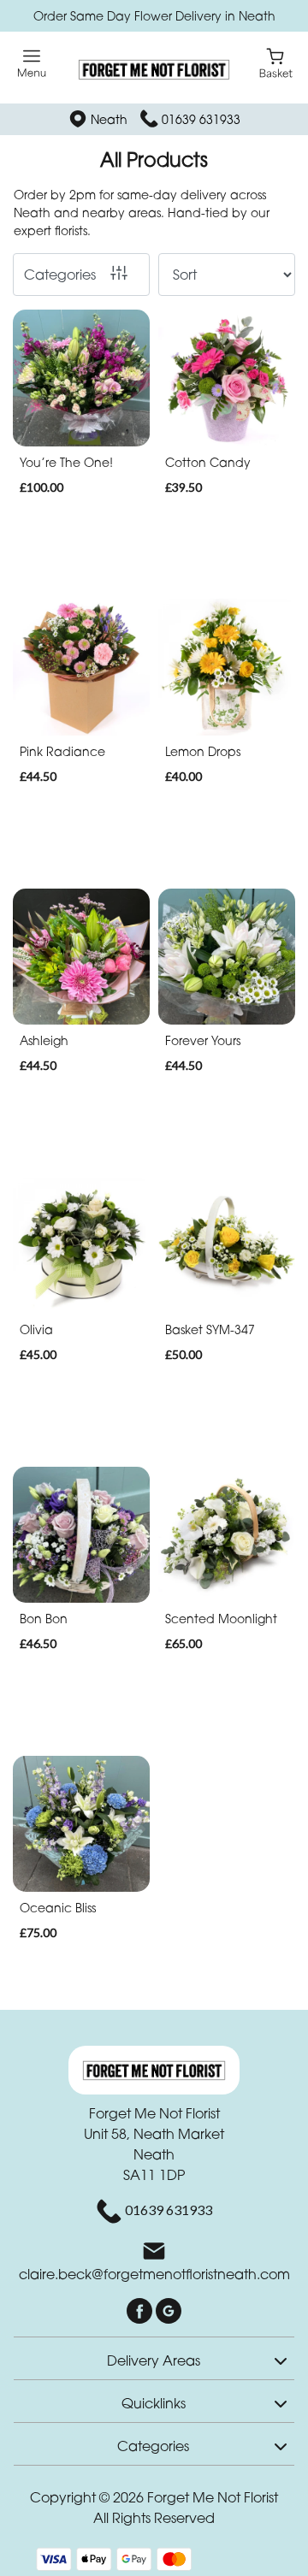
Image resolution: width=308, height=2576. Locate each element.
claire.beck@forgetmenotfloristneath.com (154, 2274)
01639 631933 (201, 119)
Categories (60, 275)
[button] (154, 2358)
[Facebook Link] (141, 2310)
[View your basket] (276, 62)
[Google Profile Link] (169, 2310)
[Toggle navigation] (32, 64)
